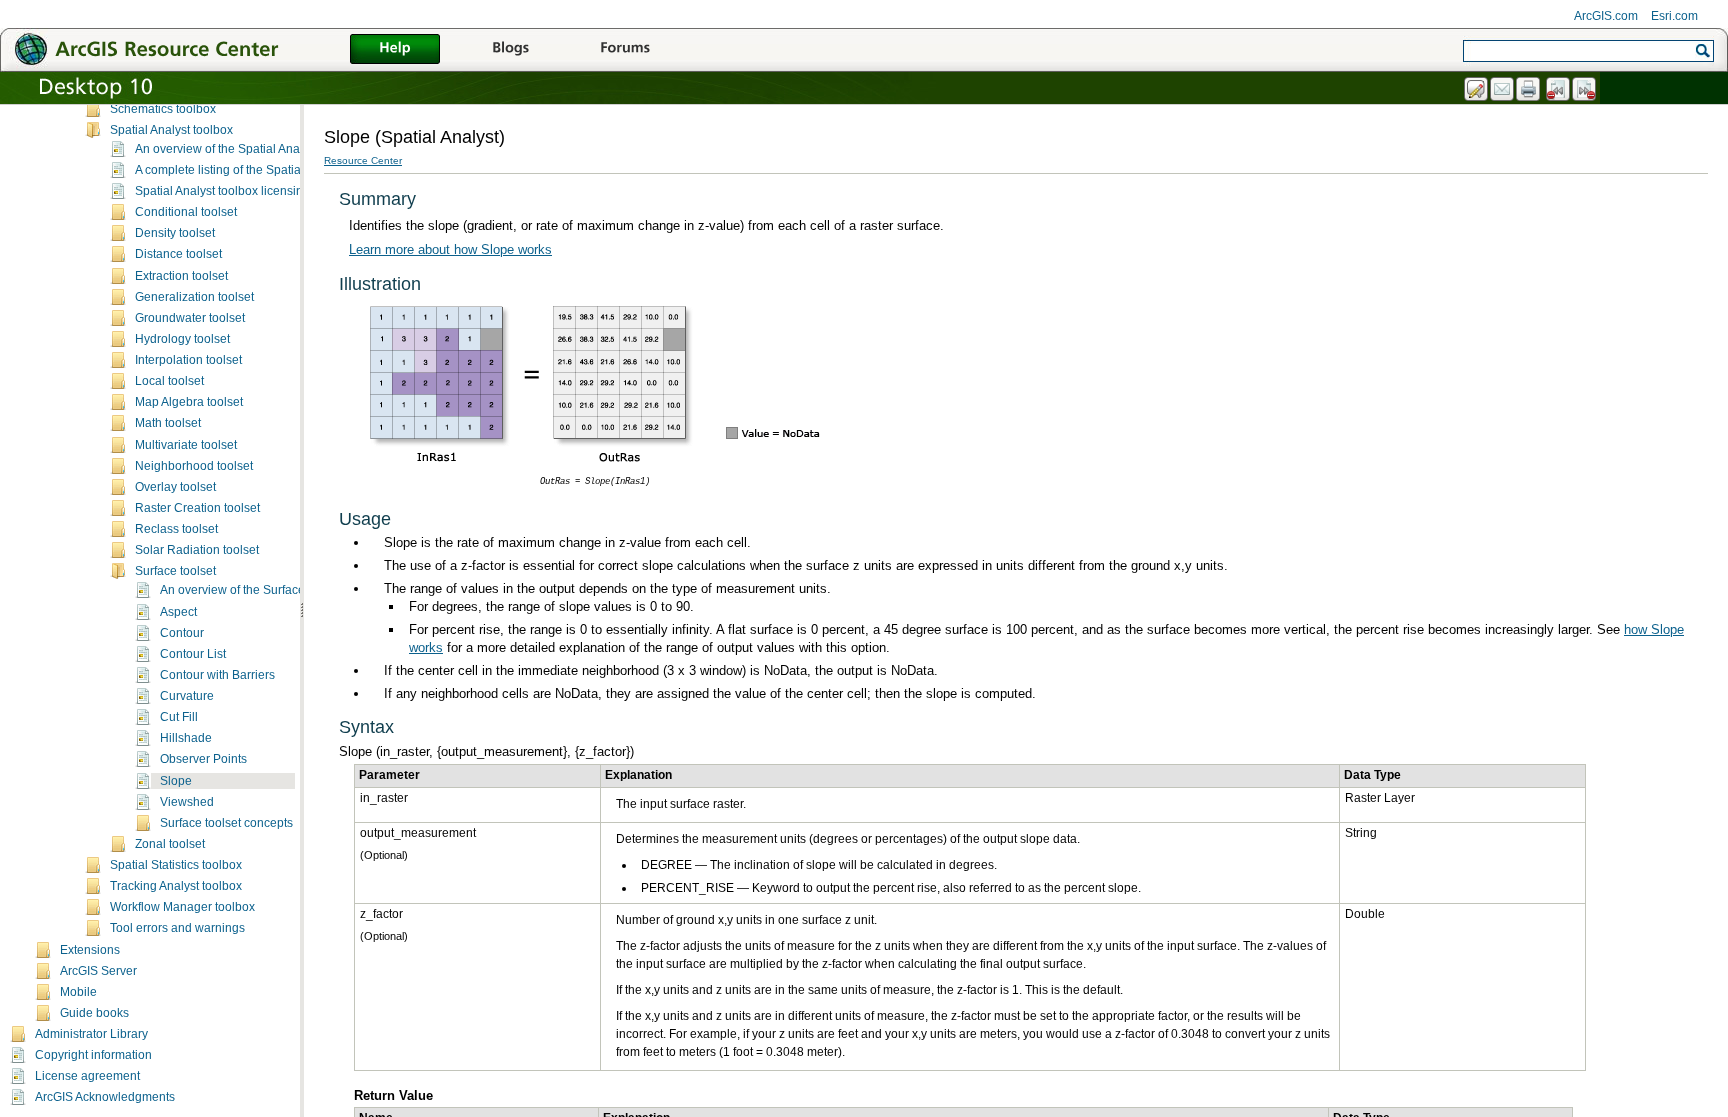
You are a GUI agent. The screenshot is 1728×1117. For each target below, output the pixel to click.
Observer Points (203, 759)
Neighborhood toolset (194, 466)
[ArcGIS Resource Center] (190, 48)
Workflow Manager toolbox (182, 907)
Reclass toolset (176, 529)
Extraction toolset (181, 276)
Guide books (94, 1013)
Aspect (178, 612)
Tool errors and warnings (177, 928)
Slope (176, 781)
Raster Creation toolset (197, 508)
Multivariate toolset (186, 445)
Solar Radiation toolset (197, 550)
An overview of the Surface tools (247, 590)
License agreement (87, 1076)
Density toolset (175, 233)
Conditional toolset (186, 212)
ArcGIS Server (98, 971)
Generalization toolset (194, 297)
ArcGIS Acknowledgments (105, 1097)
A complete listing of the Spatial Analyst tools (255, 170)
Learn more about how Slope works (450, 249)
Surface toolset (175, 571)
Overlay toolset (175, 487)
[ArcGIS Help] (395, 50)
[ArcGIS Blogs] (510, 50)
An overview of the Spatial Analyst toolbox (248, 149)
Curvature (187, 696)
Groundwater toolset (190, 318)
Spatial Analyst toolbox (171, 130)
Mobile (78, 992)
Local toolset (169, 381)
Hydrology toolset (182, 339)
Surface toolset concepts (226, 823)
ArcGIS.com (1606, 16)
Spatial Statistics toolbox (176, 865)
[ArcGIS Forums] (625, 50)
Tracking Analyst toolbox (176, 886)
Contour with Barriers (217, 675)
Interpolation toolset (188, 360)
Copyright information (93, 1055)
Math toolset (168, 423)
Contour (182, 633)
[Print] (1529, 90)
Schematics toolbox (163, 109)
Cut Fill (179, 717)
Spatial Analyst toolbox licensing (222, 191)
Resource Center (363, 160)
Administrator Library (91, 1034)
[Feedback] (1477, 90)
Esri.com (1674, 16)
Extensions (90, 950)
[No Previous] (1559, 90)
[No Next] (1585, 90)
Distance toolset (178, 254)
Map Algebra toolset (189, 402)
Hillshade (186, 738)
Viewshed (187, 802)
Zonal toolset (170, 844)
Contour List (193, 654)
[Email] (1503, 90)
